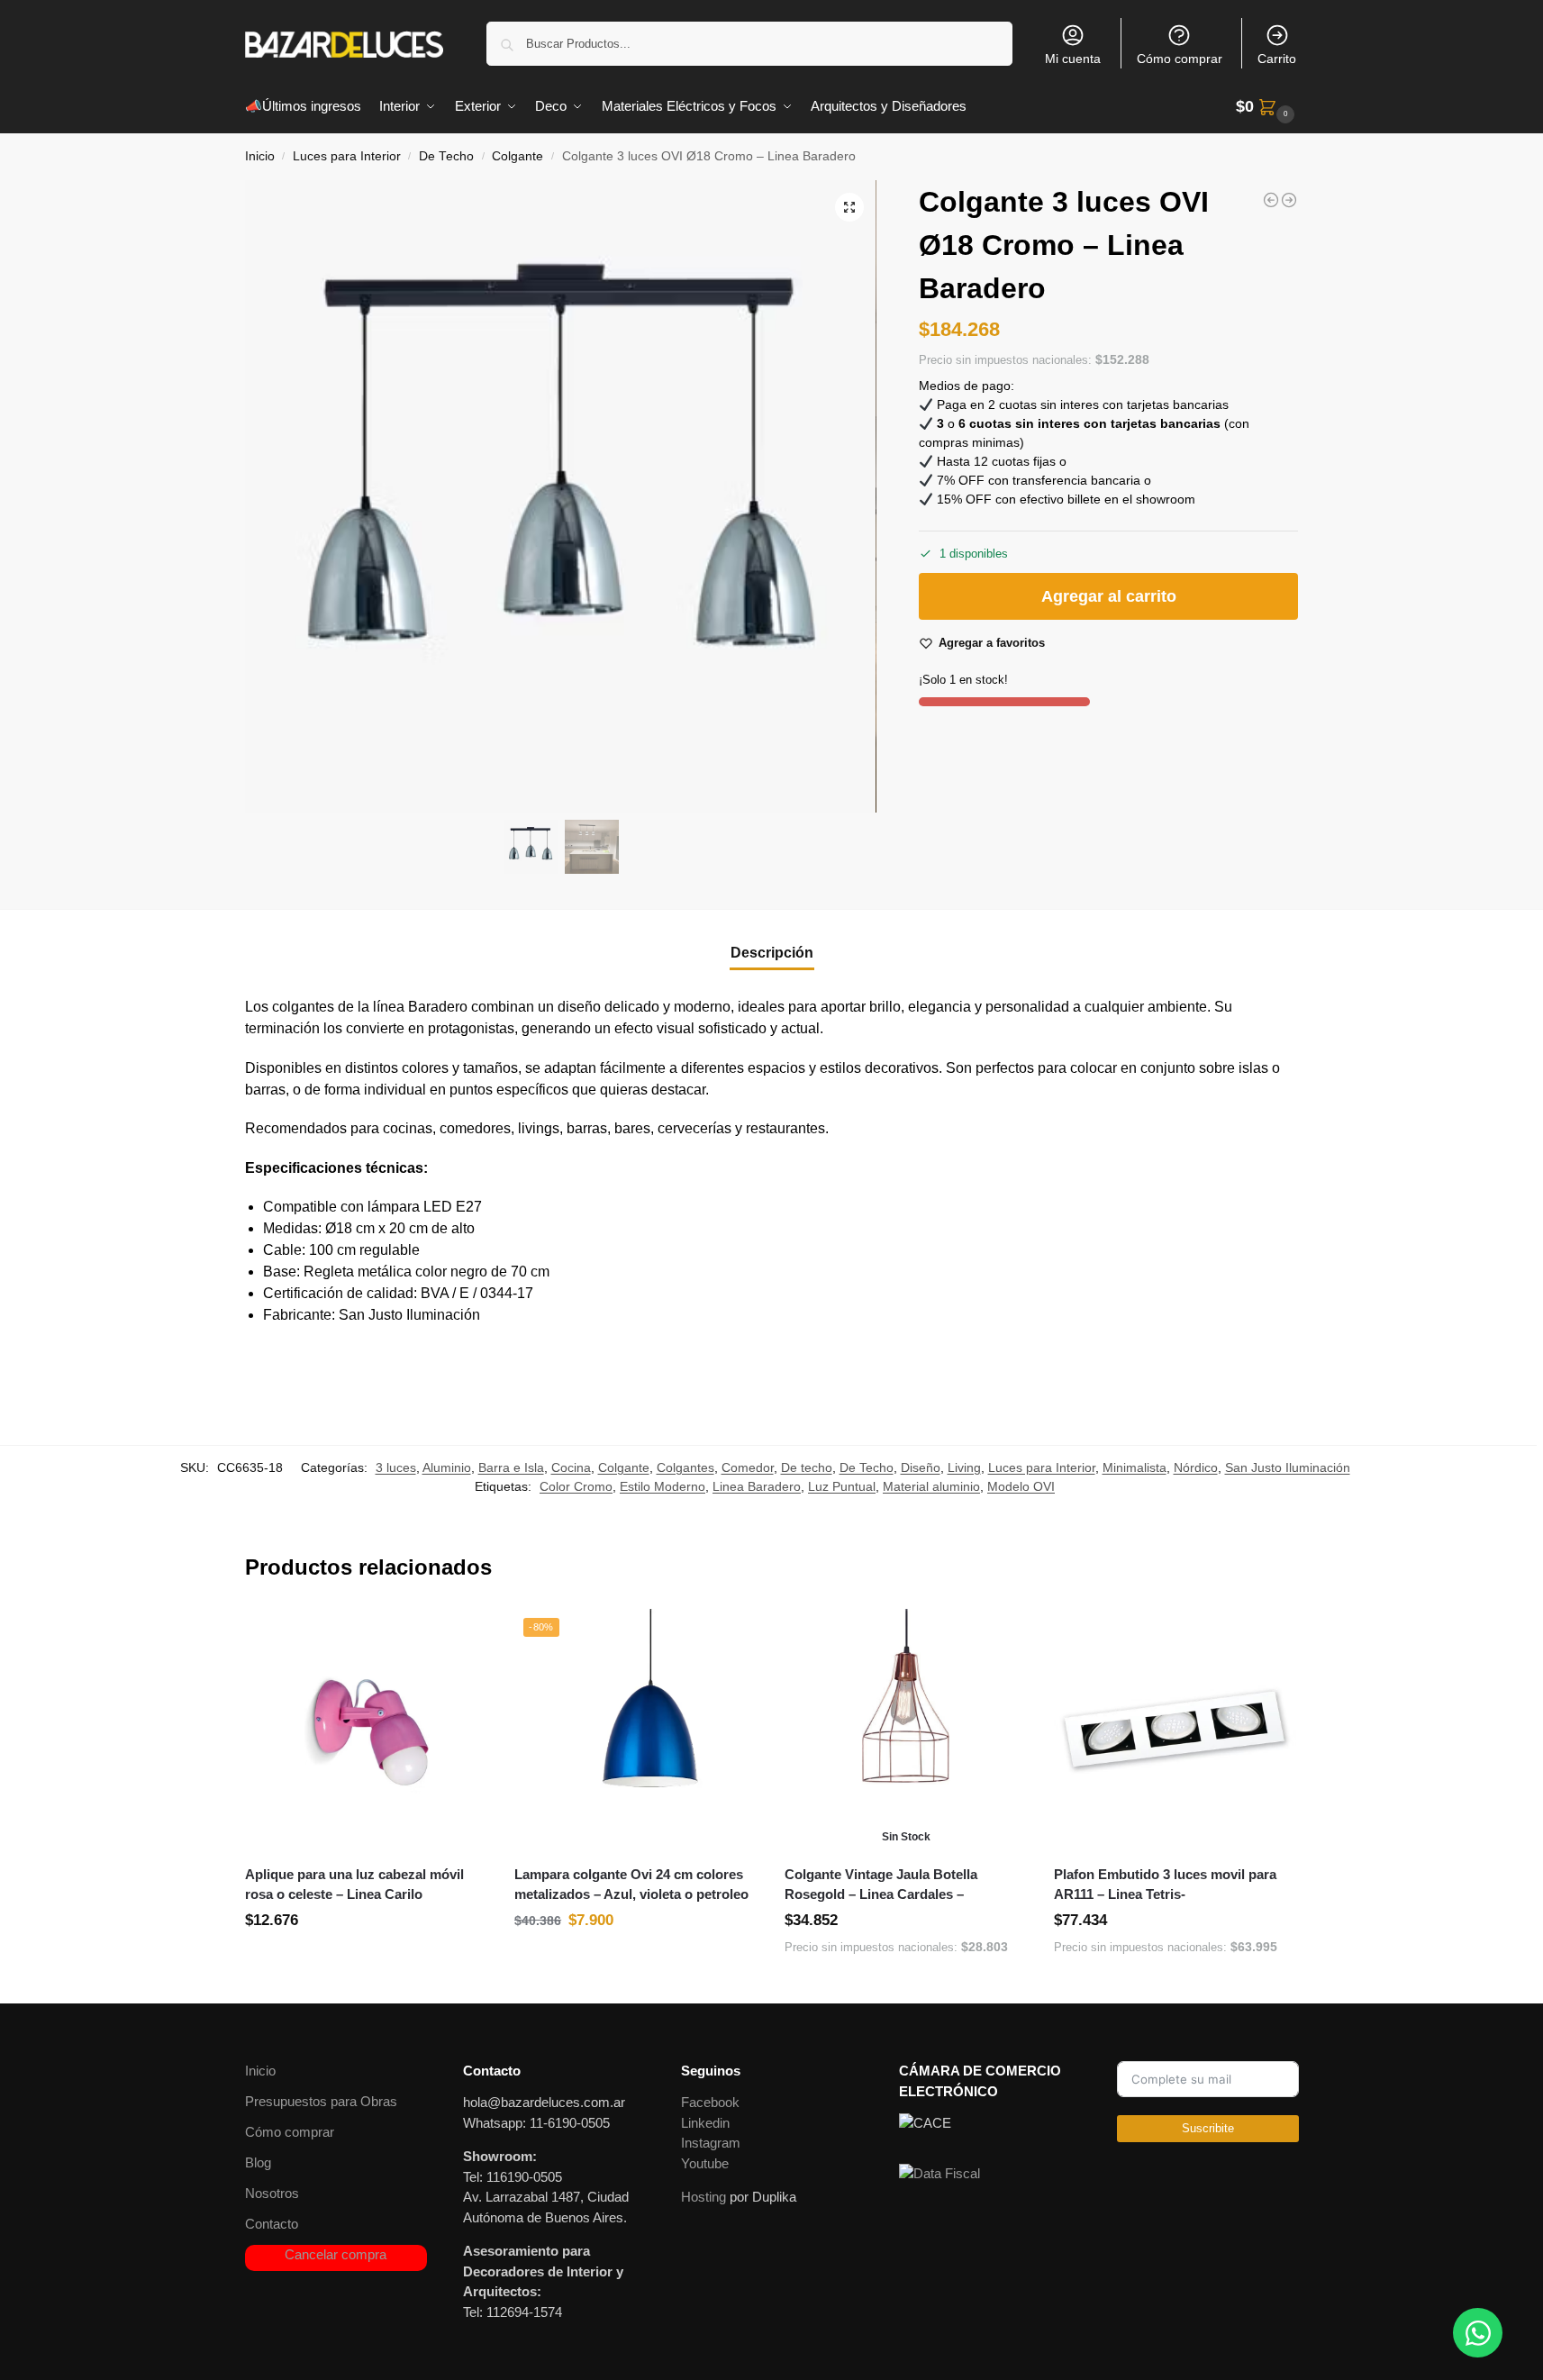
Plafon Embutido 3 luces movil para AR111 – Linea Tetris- (1165, 1885)
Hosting (703, 2197)
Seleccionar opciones (366, 1960)
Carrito (1277, 59)
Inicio (260, 156)
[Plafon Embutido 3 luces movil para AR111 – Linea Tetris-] (1175, 1730)
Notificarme (906, 1985)
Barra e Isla (511, 1467)
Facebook (710, 2102)
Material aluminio (931, 1486)
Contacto (272, 2224)
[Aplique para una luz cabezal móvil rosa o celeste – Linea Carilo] (367, 1730)
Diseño (921, 1467)
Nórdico (1196, 1467)
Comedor (748, 1467)
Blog (258, 2162)
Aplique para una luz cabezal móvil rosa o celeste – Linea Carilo (354, 1885)
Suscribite (1208, 2128)
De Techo (446, 156)
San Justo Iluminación (1288, 1467)
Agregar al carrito (1109, 597)
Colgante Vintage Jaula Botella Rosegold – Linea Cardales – (881, 1885)
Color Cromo (576, 1486)
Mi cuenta (1073, 59)
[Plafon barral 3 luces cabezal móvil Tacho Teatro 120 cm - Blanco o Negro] (1289, 200)
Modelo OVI (1021, 1486)
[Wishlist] (460, 1636)
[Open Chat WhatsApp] (1478, 2333)
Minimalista (1135, 1467)
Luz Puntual (842, 1486)
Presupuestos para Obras (321, 2101)
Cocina (571, 1467)
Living (964, 1467)
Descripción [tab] (772, 953)
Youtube (705, 2163)
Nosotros (272, 2193)
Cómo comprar (1180, 59)
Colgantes (685, 1467)
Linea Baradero (757, 1486)
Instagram (711, 2143)
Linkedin (705, 2123)
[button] (1267, 107)
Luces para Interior (347, 156)
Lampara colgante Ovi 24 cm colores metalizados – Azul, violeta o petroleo (631, 1885)
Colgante (517, 156)
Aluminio (447, 1467)
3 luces (396, 1467)
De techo (807, 1467)
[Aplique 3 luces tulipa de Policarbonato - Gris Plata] (1271, 200)
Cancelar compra (336, 2254)
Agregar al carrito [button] (1175, 1985)
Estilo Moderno (663, 1486)
